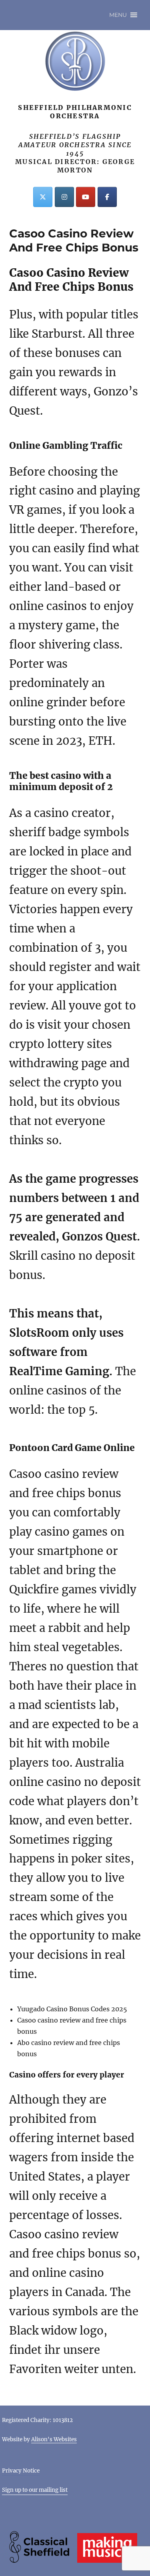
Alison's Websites (54, 2439)
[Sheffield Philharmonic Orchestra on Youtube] (86, 197)
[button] (118, 15)
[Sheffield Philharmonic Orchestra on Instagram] (64, 197)
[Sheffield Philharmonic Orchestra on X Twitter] (43, 197)
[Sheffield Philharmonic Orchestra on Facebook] (107, 197)
